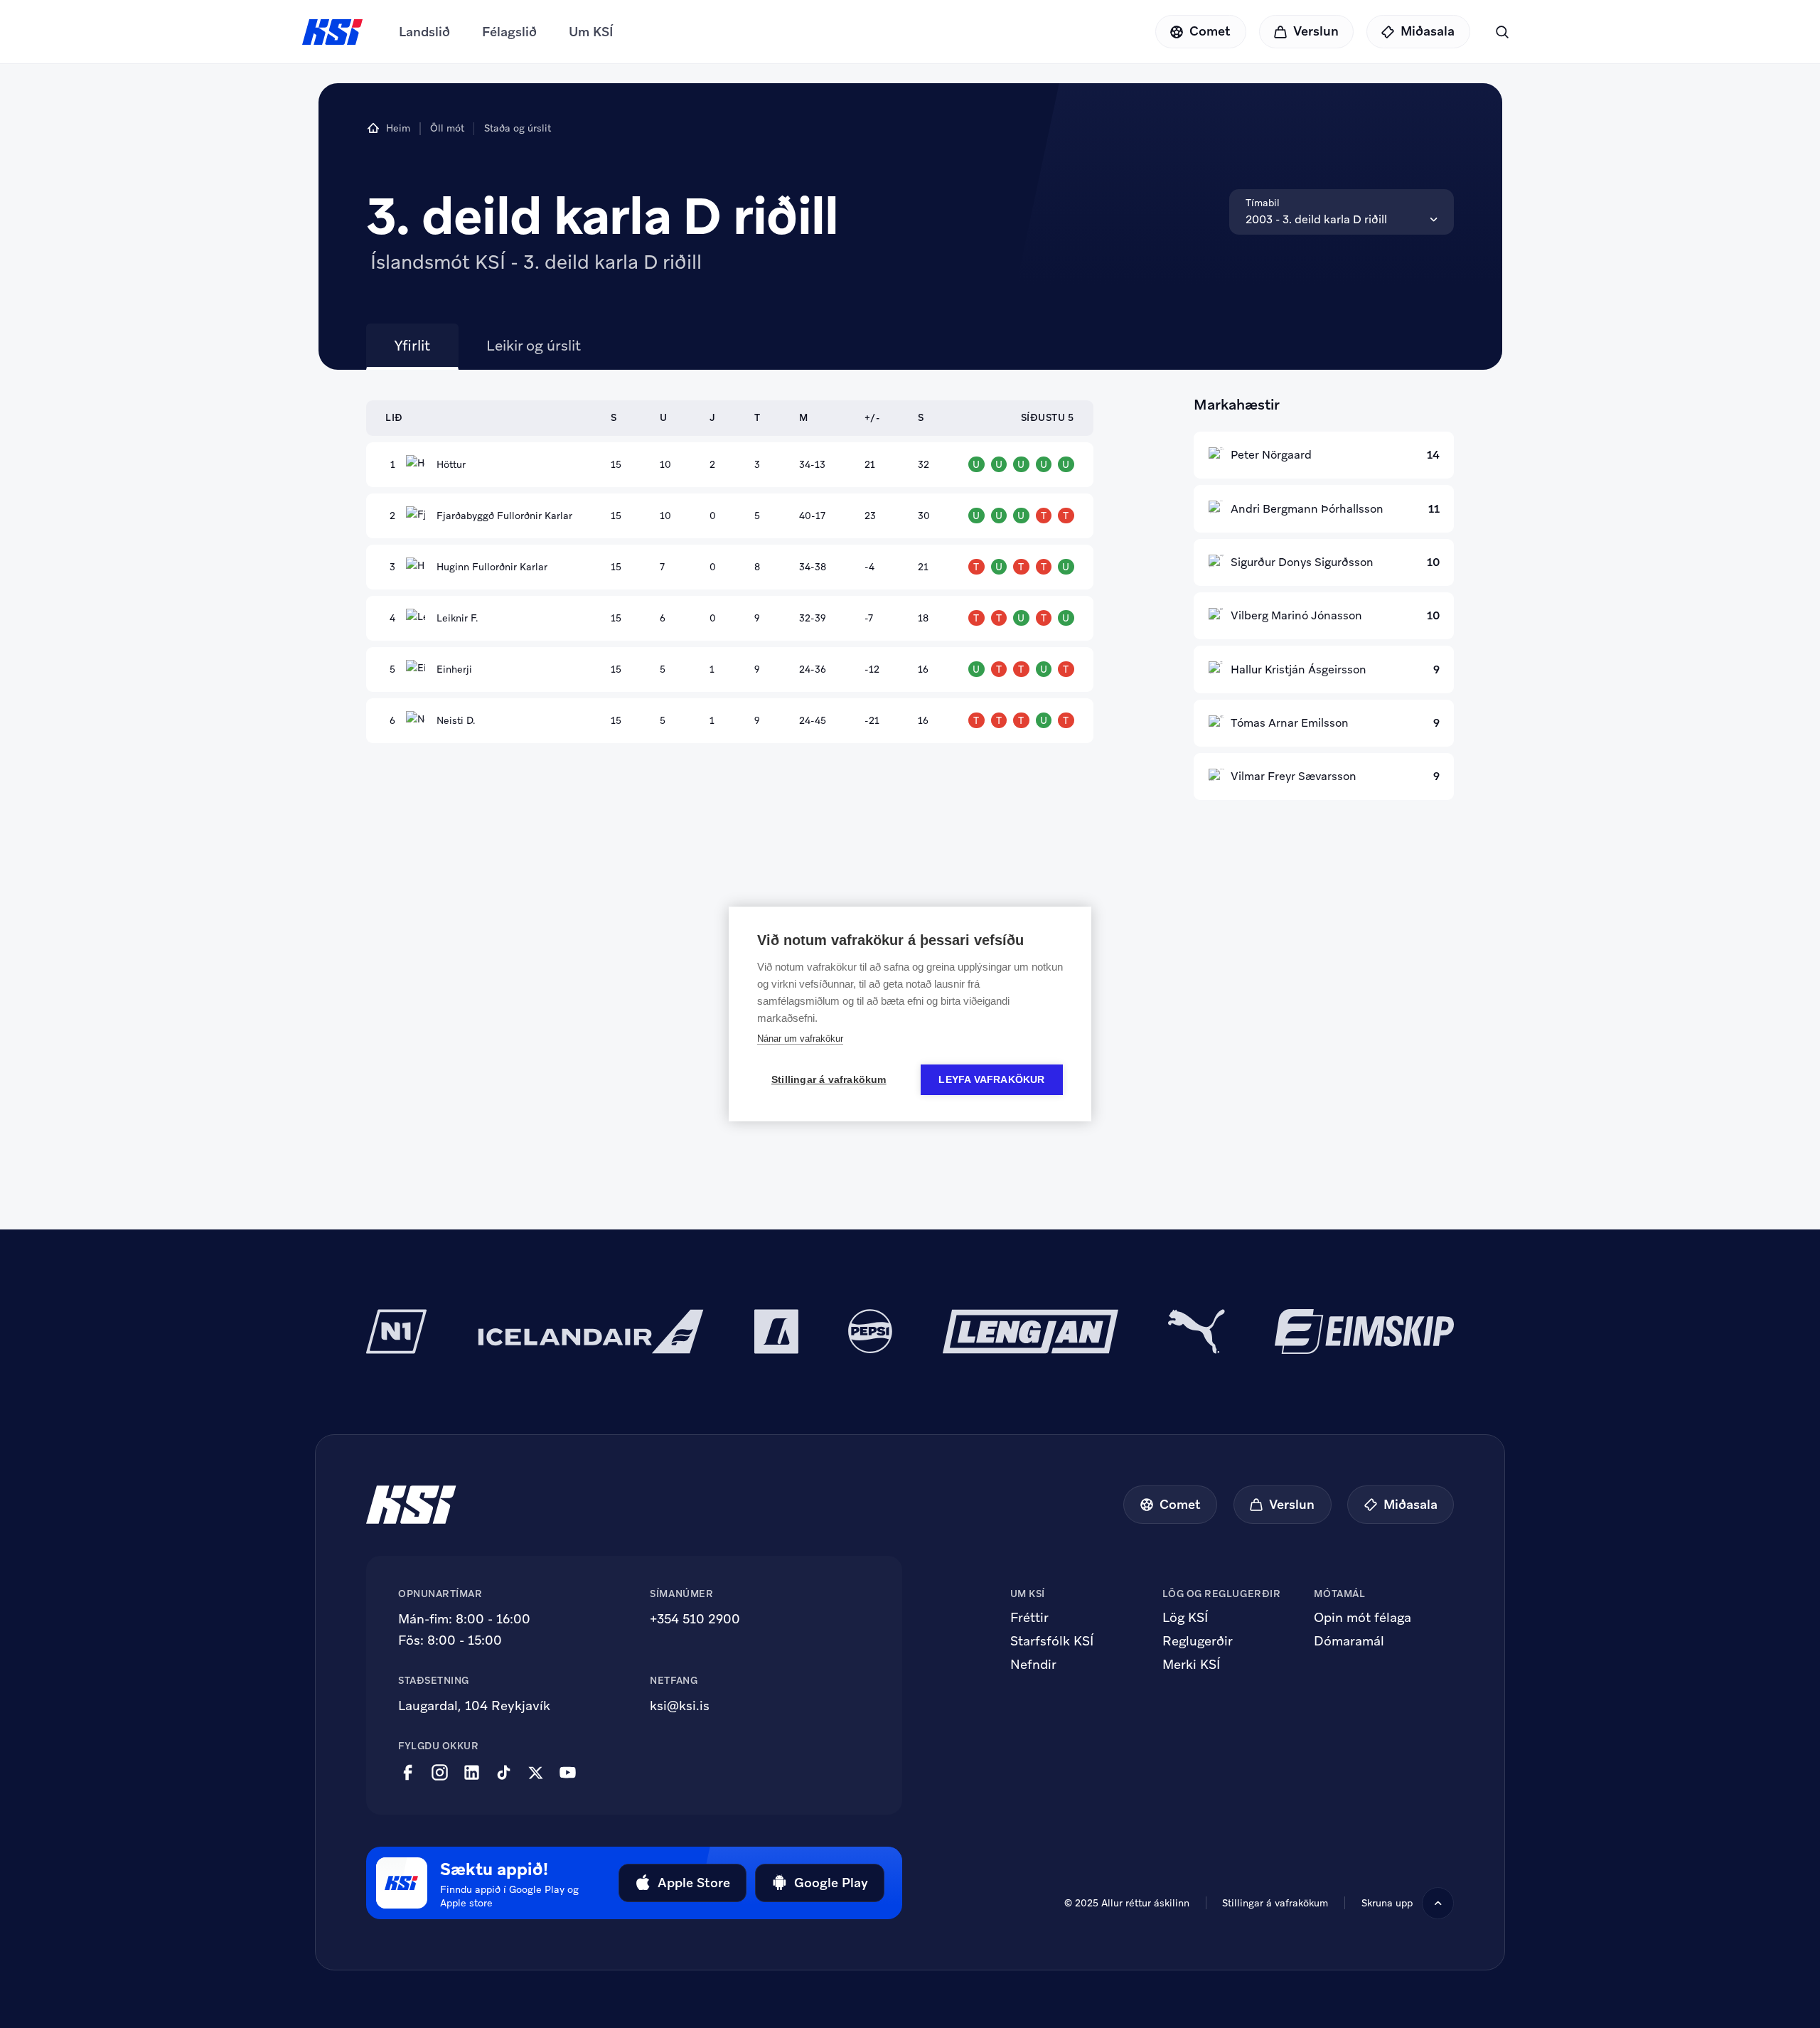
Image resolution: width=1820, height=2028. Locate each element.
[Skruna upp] (1438, 1903)
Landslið (424, 32)
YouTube (568, 1773)
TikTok (504, 1773)
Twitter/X (536, 1773)
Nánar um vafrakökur (800, 1039)
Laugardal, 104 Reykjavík (474, 1706)
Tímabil (1263, 203)
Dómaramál (1349, 1641)
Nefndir (1033, 1665)
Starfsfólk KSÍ (1052, 1641)
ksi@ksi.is (680, 1706)
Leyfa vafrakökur (991, 1080)
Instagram (440, 1773)
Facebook (408, 1773)
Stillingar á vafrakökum (1275, 1903)
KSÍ (333, 32)
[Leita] (1502, 32)
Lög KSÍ (1185, 1618)
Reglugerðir (1198, 1641)
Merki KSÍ (1191, 1665)
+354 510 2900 (695, 1619)
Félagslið (509, 32)
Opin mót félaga (1363, 1618)
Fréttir (1029, 1618)
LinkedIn (472, 1773)
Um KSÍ (591, 32)
